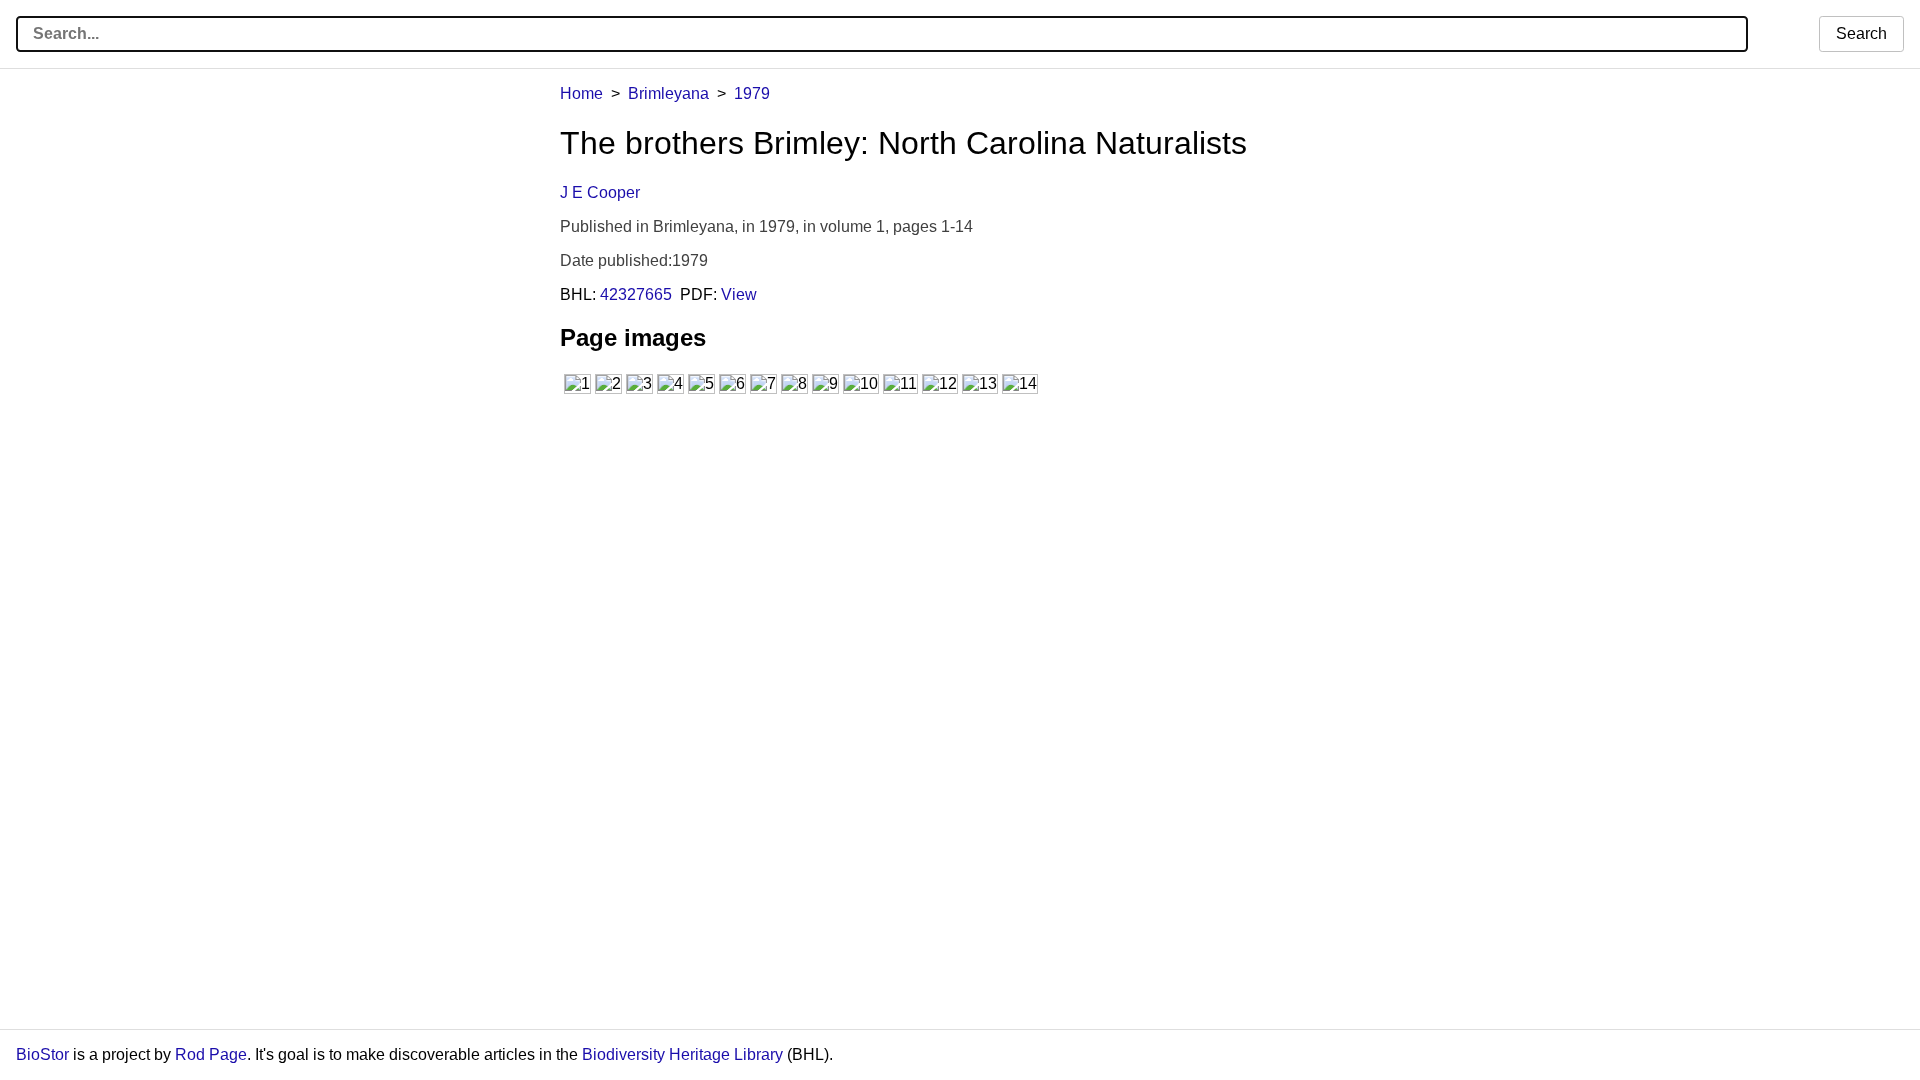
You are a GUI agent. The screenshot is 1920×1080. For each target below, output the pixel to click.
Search (1861, 33)
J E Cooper (600, 192)
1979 (752, 93)
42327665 (636, 294)
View (739, 294)
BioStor (42, 1054)
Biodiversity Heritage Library (682, 1054)
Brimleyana (668, 93)
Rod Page (211, 1054)
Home (581, 93)
